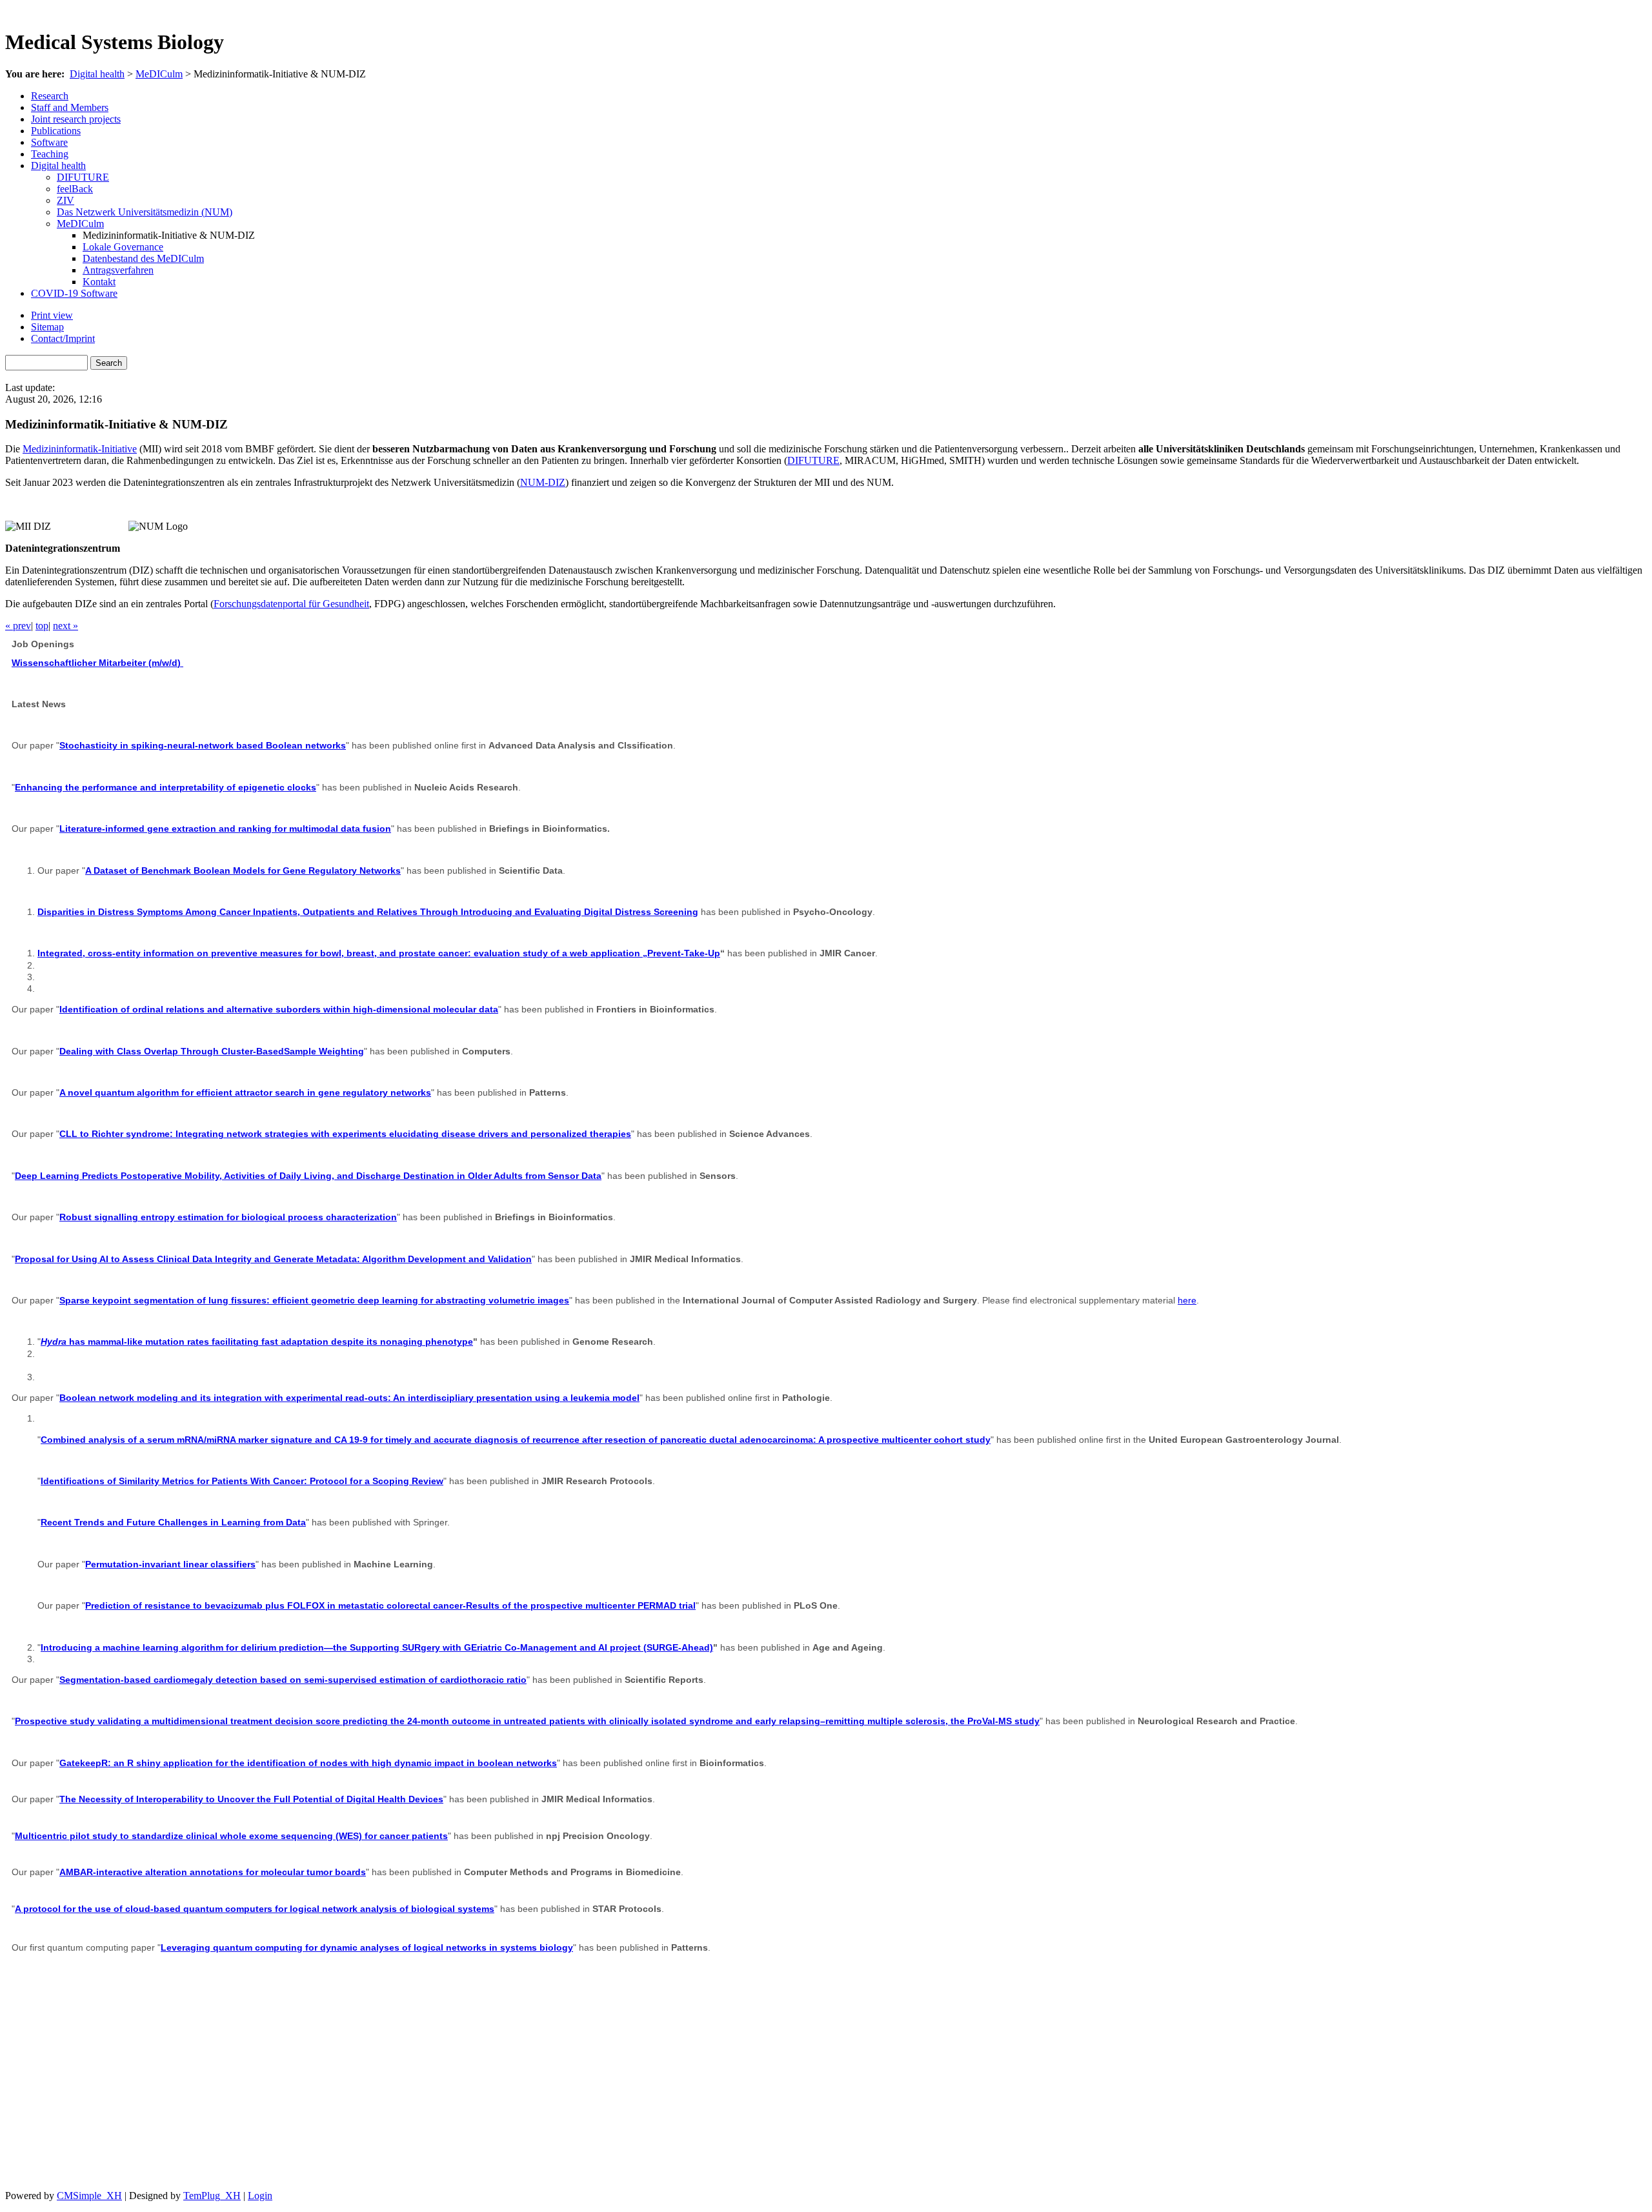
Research (50, 96)
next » (65, 626)
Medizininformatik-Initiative (80, 449)
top (42, 626)
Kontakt (99, 282)
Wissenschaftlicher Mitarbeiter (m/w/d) (97, 663)
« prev (18, 626)
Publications (56, 131)
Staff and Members (70, 107)
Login (260, 2196)
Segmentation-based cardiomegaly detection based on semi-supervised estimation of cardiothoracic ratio (293, 1680)
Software (49, 142)
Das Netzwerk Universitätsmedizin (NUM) (145, 212)
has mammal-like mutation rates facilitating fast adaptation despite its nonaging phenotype (257, 1342)
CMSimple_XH (89, 2196)
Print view (52, 315)
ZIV (65, 200)
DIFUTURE (83, 177)
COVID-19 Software (74, 293)
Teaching (50, 154)
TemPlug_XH (212, 2196)
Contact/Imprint (63, 338)
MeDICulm (159, 74)
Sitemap (47, 327)
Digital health (97, 74)
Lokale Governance (123, 247)
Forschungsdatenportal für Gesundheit (291, 604)
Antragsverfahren (118, 270)
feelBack (75, 189)
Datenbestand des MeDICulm (143, 258)
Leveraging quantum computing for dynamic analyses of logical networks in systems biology (367, 1947)
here (1187, 1300)
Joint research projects (76, 119)
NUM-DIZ (543, 482)
